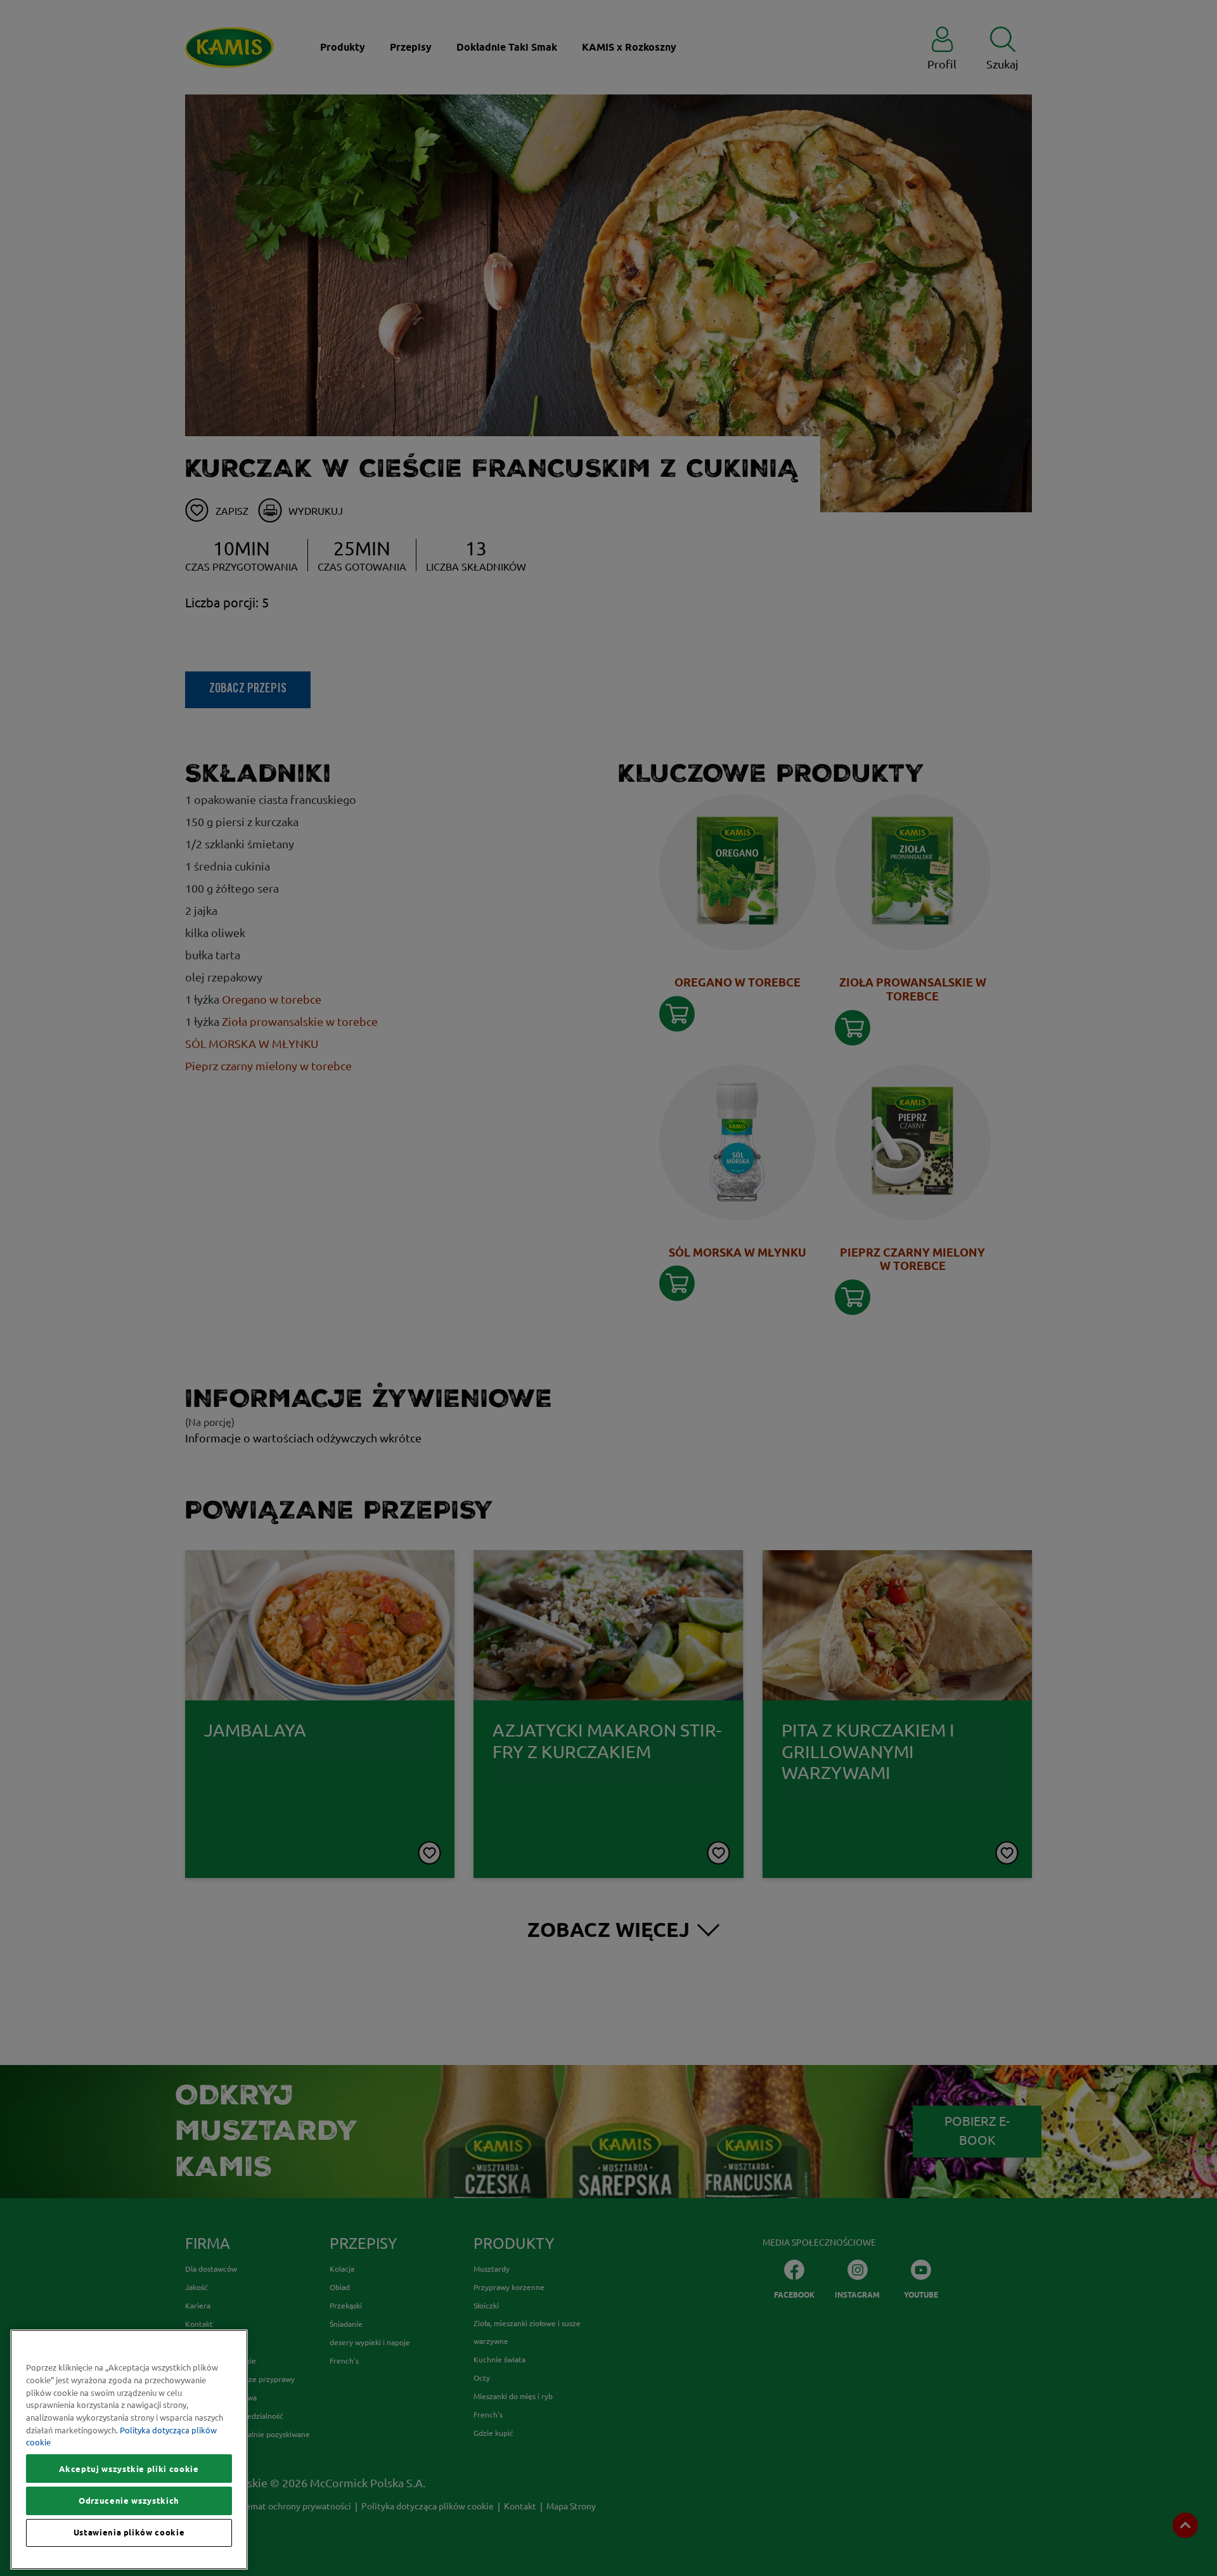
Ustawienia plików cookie (129, 2533)
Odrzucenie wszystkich (129, 2501)
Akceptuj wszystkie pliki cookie (129, 2469)
